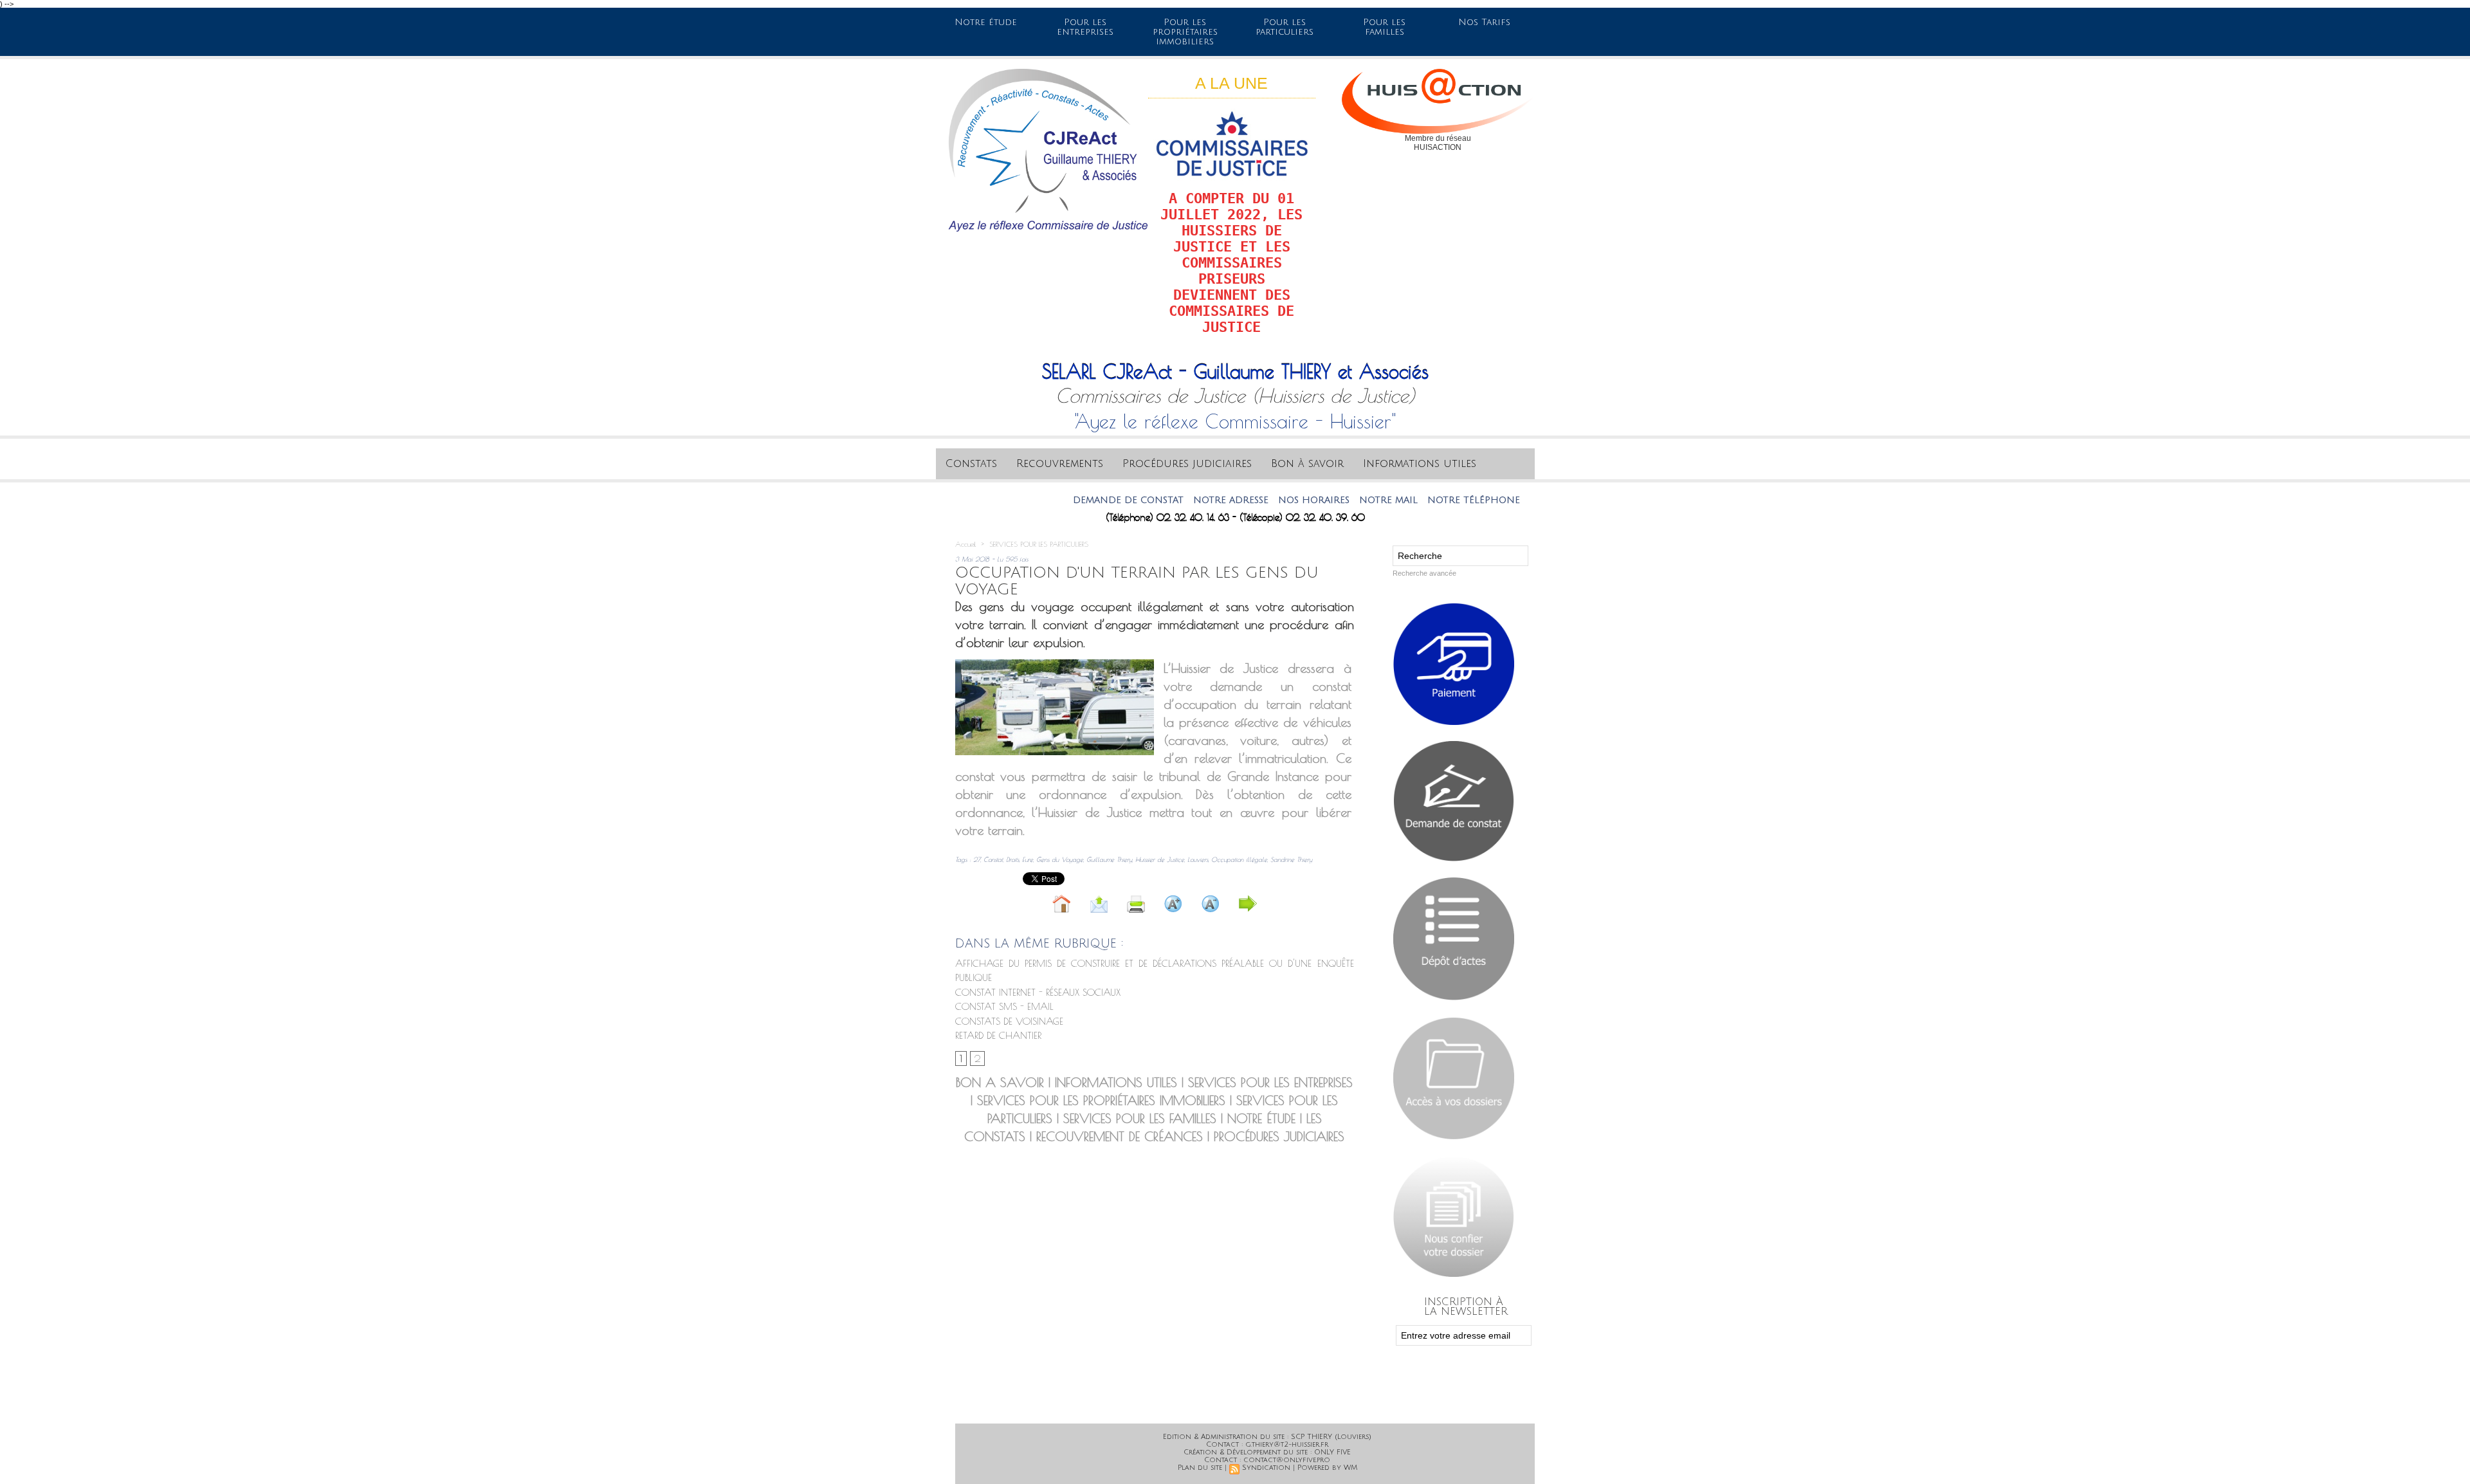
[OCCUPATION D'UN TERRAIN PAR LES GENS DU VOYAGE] (1055, 663)
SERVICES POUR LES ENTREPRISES (1270, 1082)
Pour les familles (1384, 27)
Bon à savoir (1307, 464)
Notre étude (986, 22)
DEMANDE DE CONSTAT (1066, 500)
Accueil (965, 544)
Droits (1012, 859)
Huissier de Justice (1160, 859)
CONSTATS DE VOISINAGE (1009, 1021)
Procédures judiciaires (1187, 464)
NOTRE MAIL (1326, 500)
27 (977, 859)
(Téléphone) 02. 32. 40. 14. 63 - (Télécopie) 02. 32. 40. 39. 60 (1235, 518)
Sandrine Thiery (1291, 859)
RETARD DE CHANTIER (998, 1035)
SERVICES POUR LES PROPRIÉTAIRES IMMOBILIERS (1101, 1100)
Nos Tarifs (1484, 22)
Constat (993, 859)
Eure (1028, 859)
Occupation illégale (1239, 859)
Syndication (1266, 1468)
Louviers (1198, 859)
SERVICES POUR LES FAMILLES (1140, 1118)
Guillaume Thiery (1109, 859)
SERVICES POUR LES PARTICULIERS (1039, 544)
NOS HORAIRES (1251, 500)
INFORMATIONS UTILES (1116, 1082)
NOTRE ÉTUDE (1261, 1118)
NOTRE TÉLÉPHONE (1411, 500)
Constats (971, 464)
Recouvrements (1060, 464)
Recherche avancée (1424, 573)
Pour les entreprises (1085, 27)
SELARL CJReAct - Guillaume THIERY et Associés (1235, 371)
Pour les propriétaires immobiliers (1185, 32)
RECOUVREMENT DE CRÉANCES (1120, 1136)
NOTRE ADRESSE (1168, 500)
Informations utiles (1420, 464)
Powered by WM (1327, 1468)
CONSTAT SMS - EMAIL (1004, 1006)
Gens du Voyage (1060, 859)
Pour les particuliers (1285, 27)
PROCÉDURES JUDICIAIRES (1279, 1136)
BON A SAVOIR (1000, 1082)
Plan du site (1200, 1468)
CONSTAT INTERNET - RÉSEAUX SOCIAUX (1038, 992)
